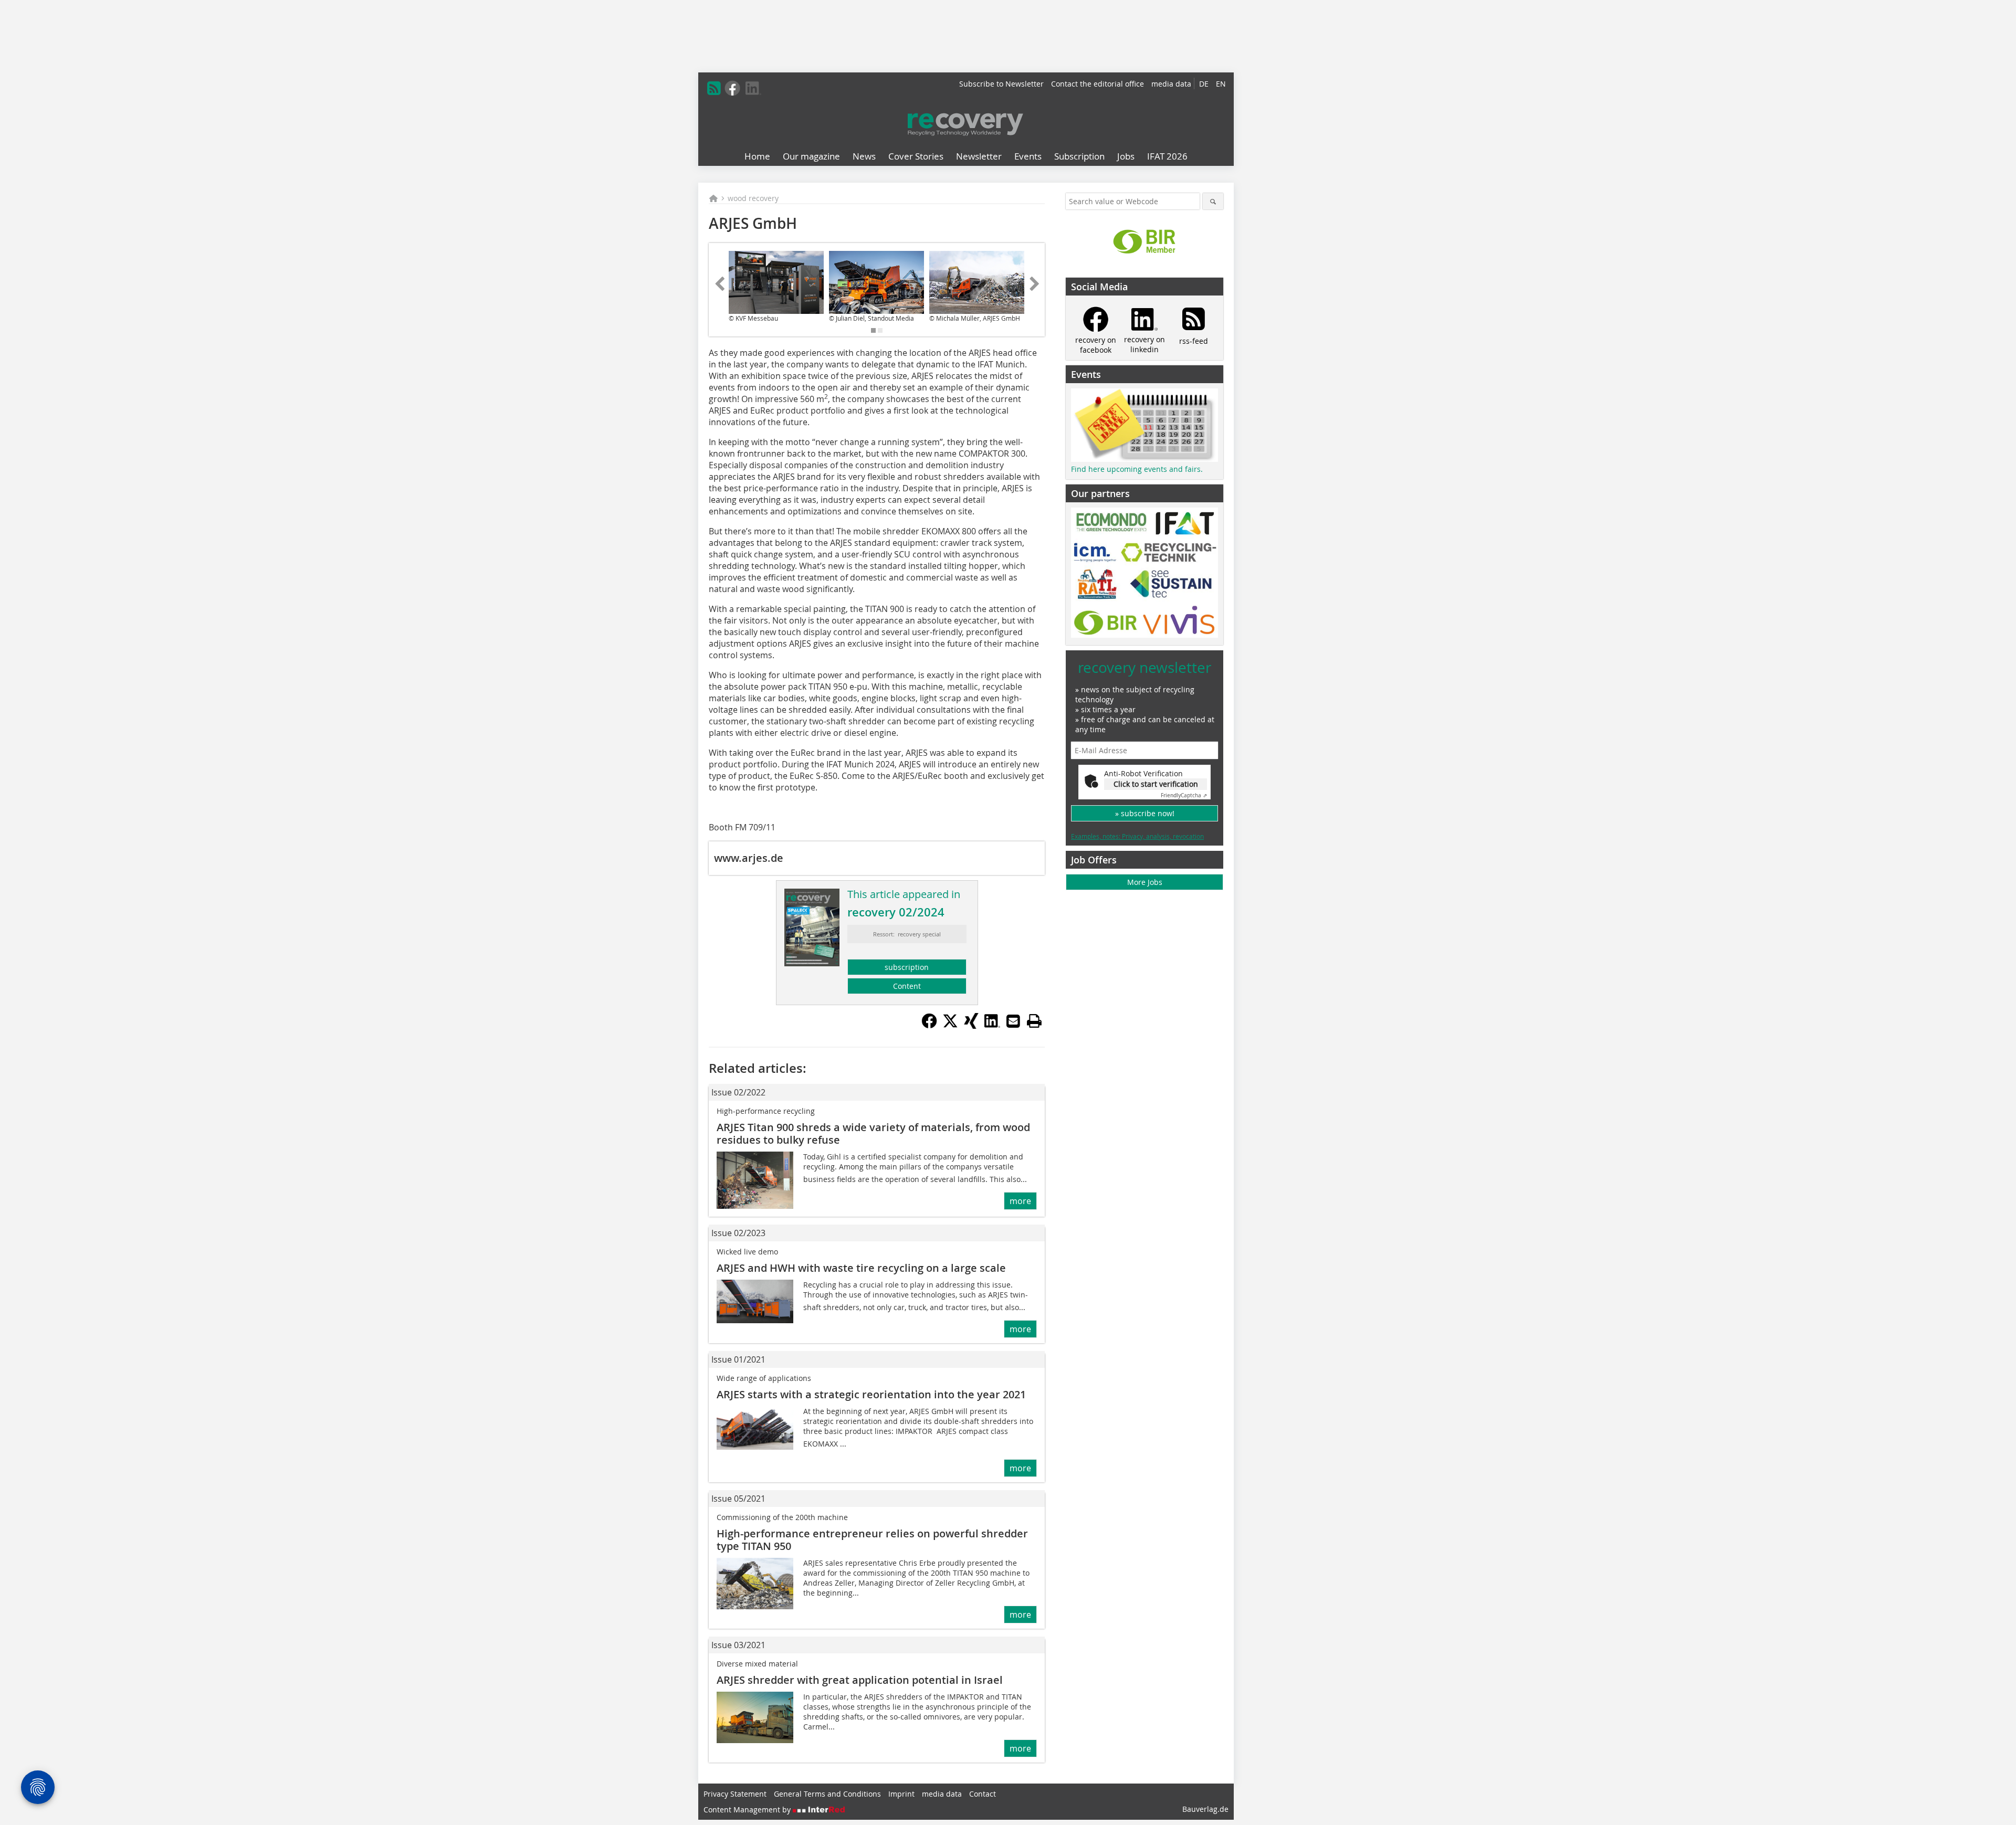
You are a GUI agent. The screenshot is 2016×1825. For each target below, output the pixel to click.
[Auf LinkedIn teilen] (992, 1026)
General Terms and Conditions (827, 1794)
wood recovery (753, 198)
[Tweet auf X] (950, 1026)
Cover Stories (916, 156)
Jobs (1126, 156)
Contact (983, 1794)
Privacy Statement (735, 1794)
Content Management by (748, 1810)
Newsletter (979, 156)
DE (1204, 84)
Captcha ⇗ (1184, 795)
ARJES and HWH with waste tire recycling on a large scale (861, 1268)
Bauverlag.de (1205, 1809)
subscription (907, 967)
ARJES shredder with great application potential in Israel (860, 1680)
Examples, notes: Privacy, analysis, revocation (1137, 836)
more (1020, 1201)
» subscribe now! (1145, 813)
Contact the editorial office (1098, 84)
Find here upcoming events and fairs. (1137, 469)
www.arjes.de (749, 858)
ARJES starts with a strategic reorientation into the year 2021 (871, 1394)
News (864, 156)
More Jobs (1145, 882)
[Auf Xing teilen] (971, 1026)
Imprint (901, 1794)
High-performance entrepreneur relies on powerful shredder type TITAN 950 (872, 1540)
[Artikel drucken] (1034, 1021)
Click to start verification (1156, 784)
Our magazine (811, 156)
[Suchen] (1213, 201)
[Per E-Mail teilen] (1013, 1021)
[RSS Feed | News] (714, 88)
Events (1028, 156)
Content (907, 986)
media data (1171, 84)
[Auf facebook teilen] (929, 1026)
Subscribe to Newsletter (1001, 84)
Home (757, 156)
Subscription (1079, 156)
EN (1221, 84)
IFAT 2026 (1167, 156)
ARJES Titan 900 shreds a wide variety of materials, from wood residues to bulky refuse (873, 1133)
